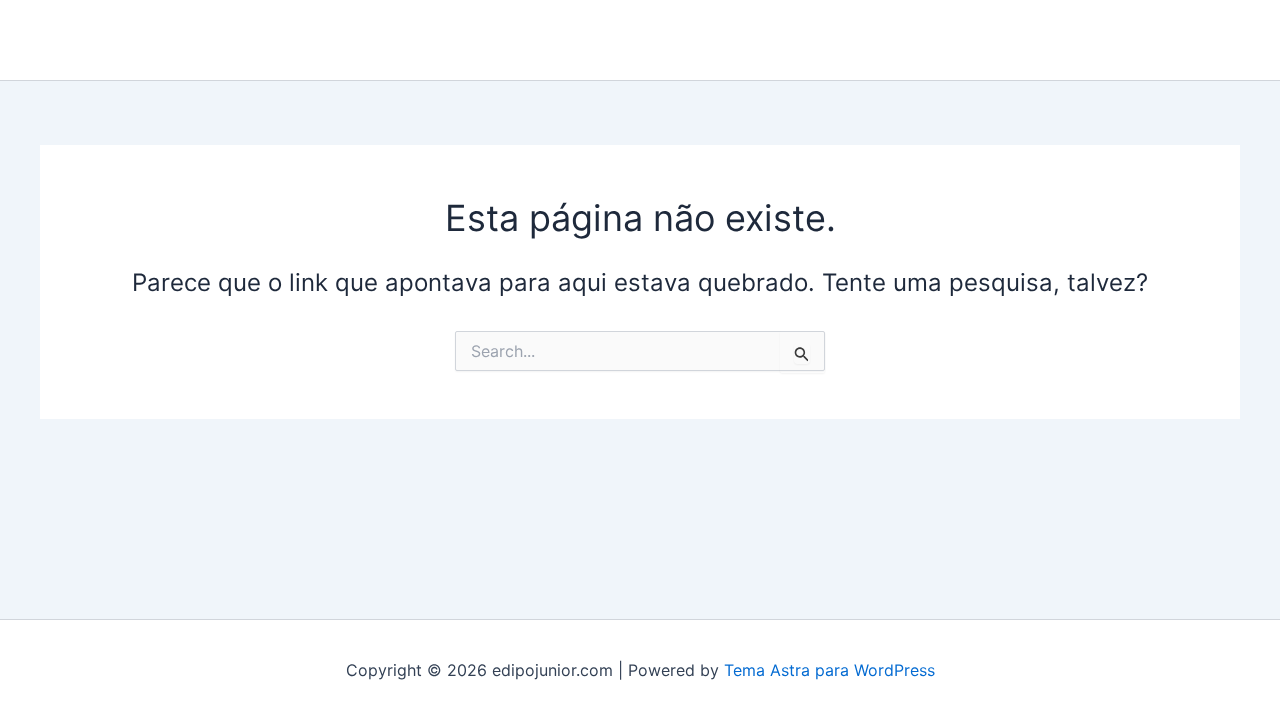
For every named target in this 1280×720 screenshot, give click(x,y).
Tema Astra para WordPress (829, 670)
